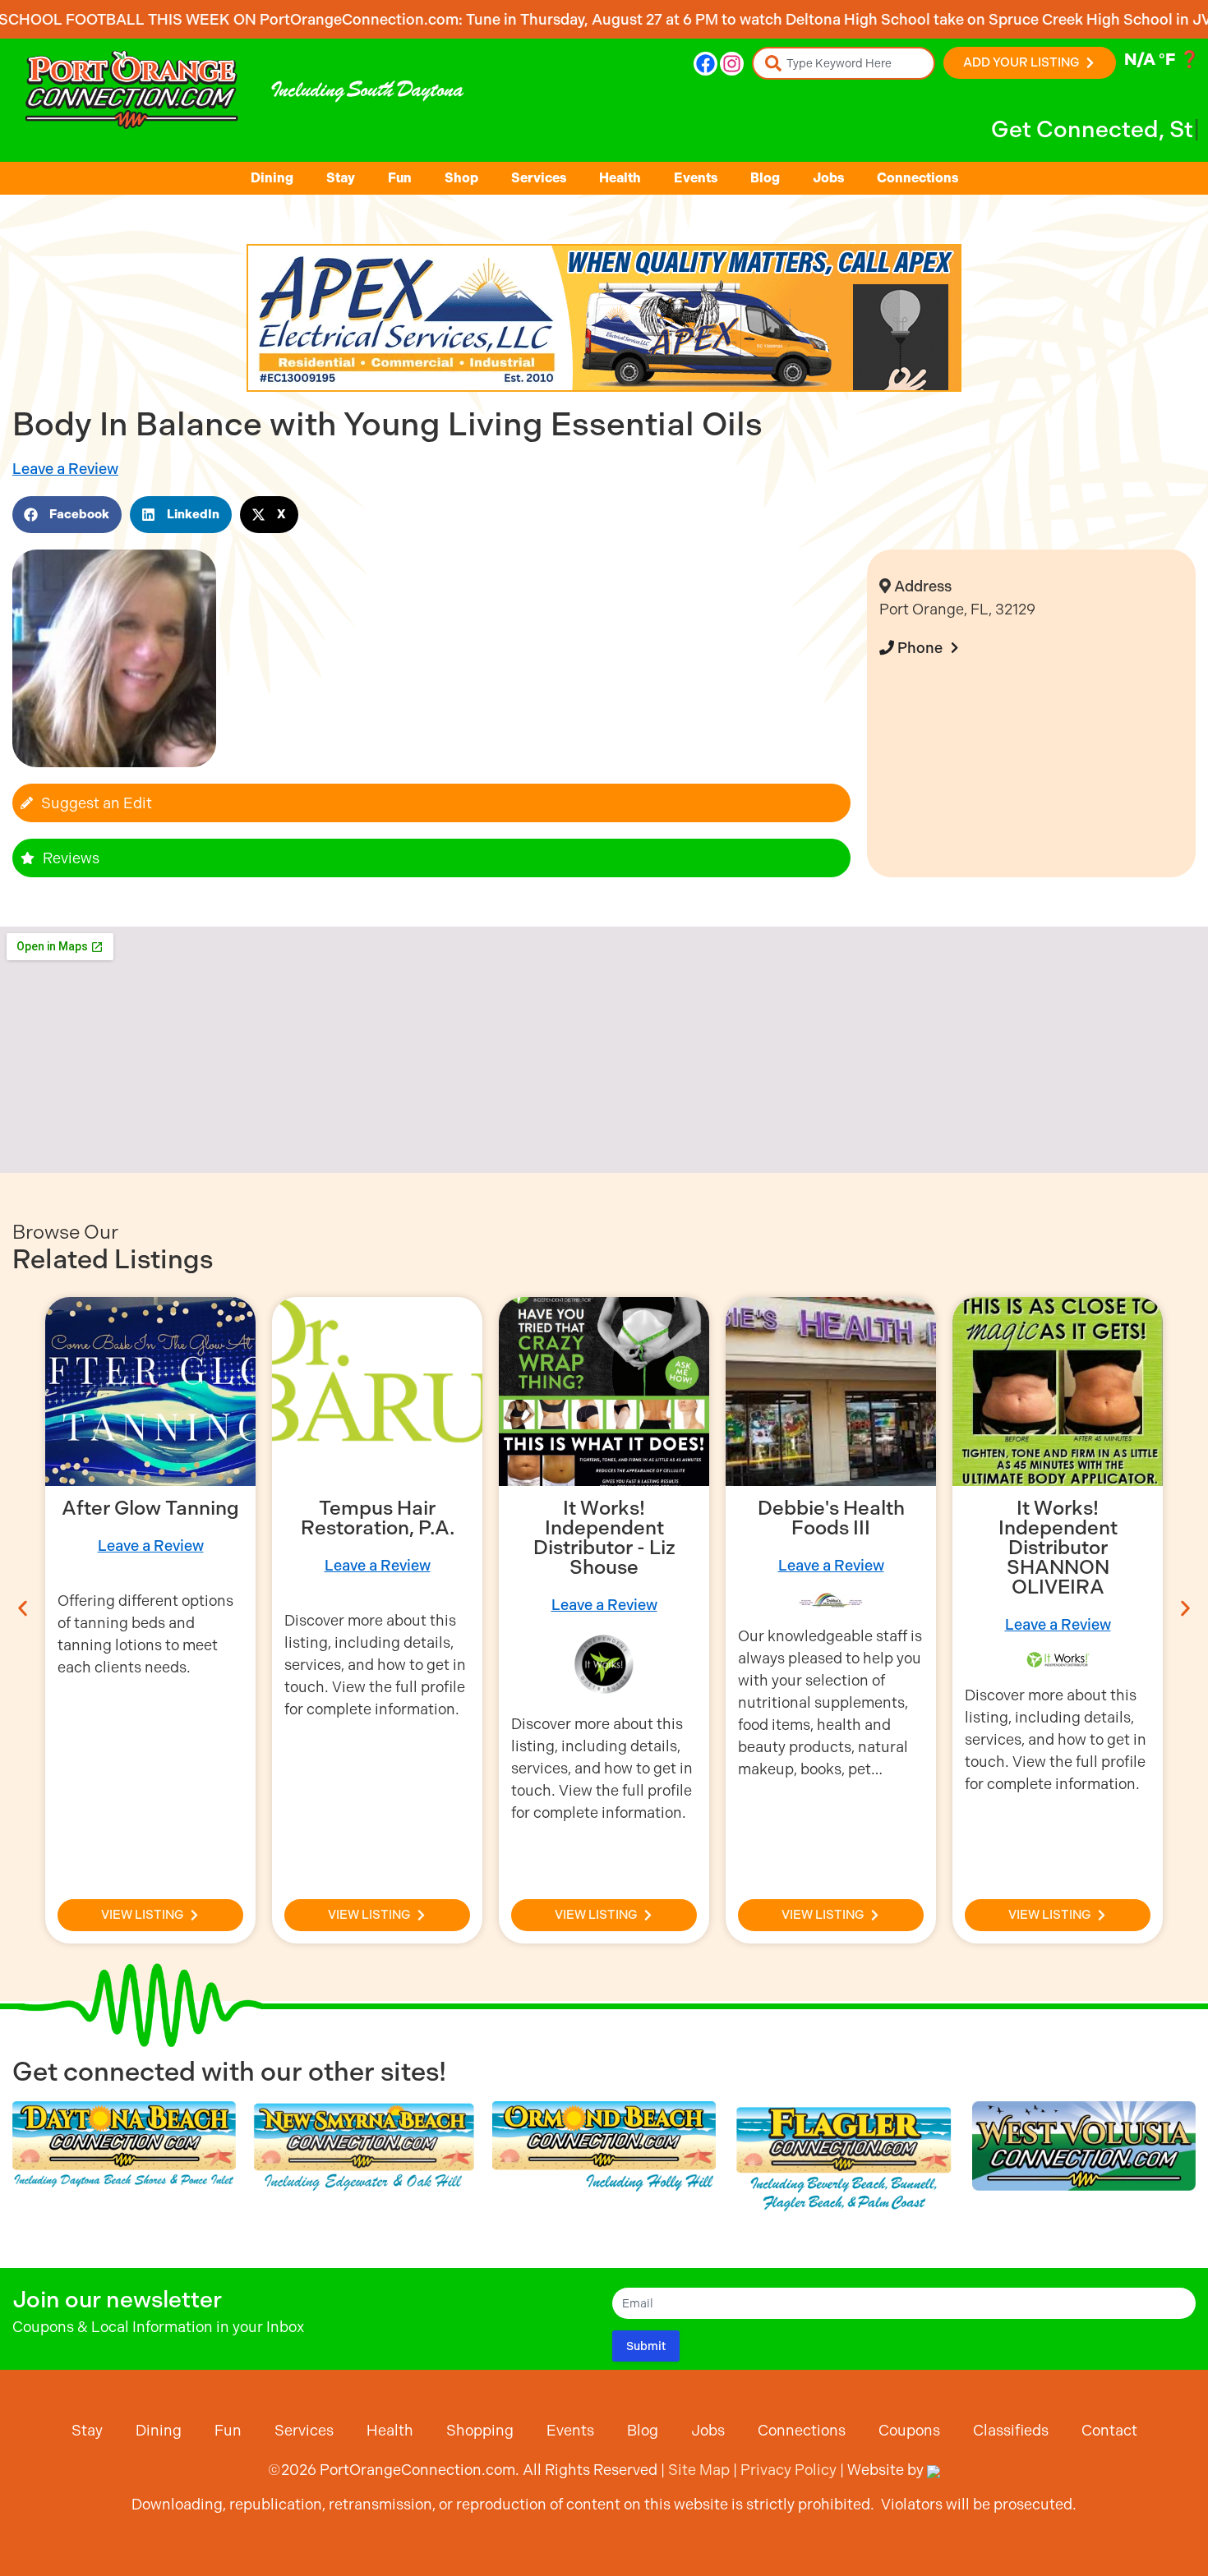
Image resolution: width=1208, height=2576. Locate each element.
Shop (461, 178)
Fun (400, 178)
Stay (341, 178)
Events (696, 178)
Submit (646, 2346)
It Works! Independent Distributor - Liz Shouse (604, 1538)
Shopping (480, 2430)
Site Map (699, 2470)
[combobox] (844, 63)
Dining (272, 178)
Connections (918, 178)
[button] (67, 515)
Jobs (828, 178)
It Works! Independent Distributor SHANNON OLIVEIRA (1058, 1548)
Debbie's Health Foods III (831, 1518)
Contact (1109, 2430)
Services (539, 178)
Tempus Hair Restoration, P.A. (378, 1518)
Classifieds (1011, 2430)
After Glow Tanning (150, 1508)
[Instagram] (732, 64)
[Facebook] (705, 64)
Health (620, 178)
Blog (765, 178)
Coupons (909, 2430)
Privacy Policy (788, 2470)
